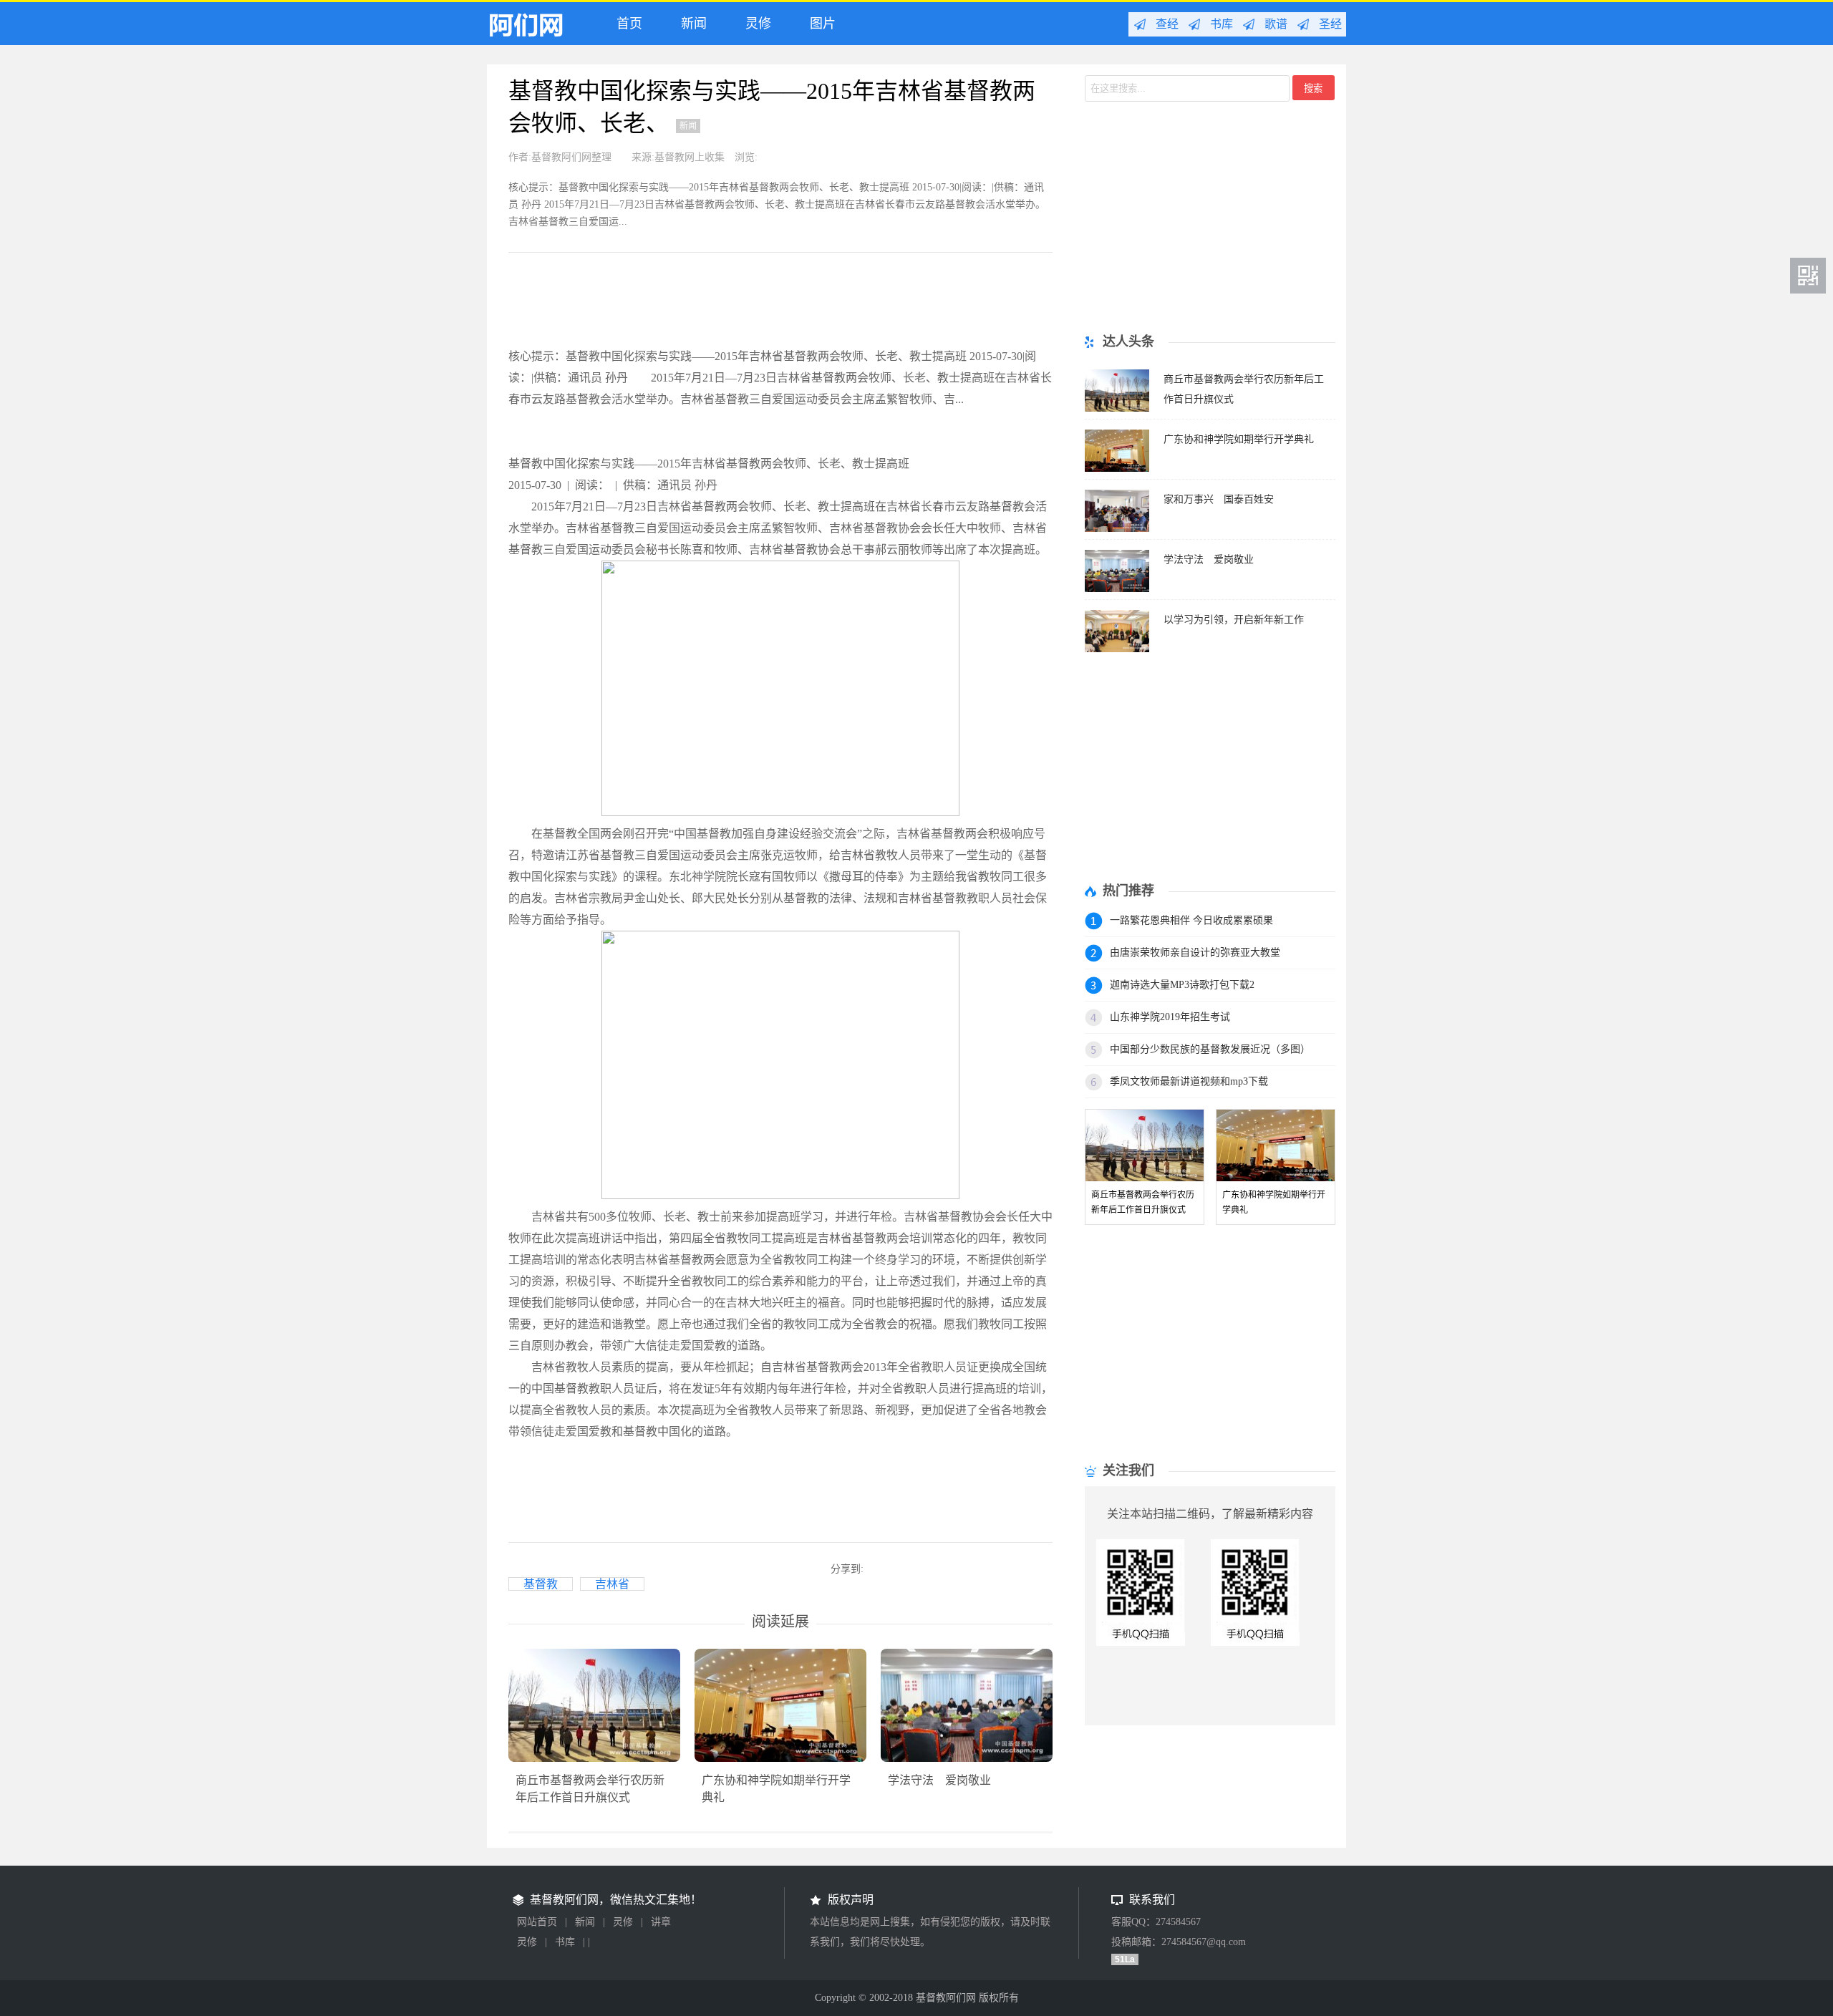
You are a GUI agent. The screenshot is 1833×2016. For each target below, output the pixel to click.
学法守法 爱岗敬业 (939, 1780)
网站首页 (537, 1922)
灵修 (755, 24)
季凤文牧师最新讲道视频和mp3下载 (1189, 1081)
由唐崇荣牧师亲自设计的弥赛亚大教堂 (1195, 953)
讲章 (661, 1922)
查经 (1167, 24)
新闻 (690, 24)
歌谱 (1276, 24)
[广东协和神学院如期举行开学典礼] (1117, 468)
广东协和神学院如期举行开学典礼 (1239, 439)
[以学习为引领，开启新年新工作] (1117, 648)
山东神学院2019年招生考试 (1170, 1017)
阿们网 (536, 28)
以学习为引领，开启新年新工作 (1234, 620)
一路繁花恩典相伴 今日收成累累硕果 (1191, 920)
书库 (1222, 24)
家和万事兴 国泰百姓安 (1219, 499)
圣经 (1330, 24)
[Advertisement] (769, 306)
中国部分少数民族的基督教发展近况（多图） (1210, 1049)
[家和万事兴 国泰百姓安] (1117, 528)
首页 (626, 24)
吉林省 (612, 1584)
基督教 (541, 1584)
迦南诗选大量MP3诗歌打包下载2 (1182, 985)
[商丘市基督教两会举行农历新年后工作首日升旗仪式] (1117, 408)
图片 (819, 24)
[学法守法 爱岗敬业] (1117, 588)
